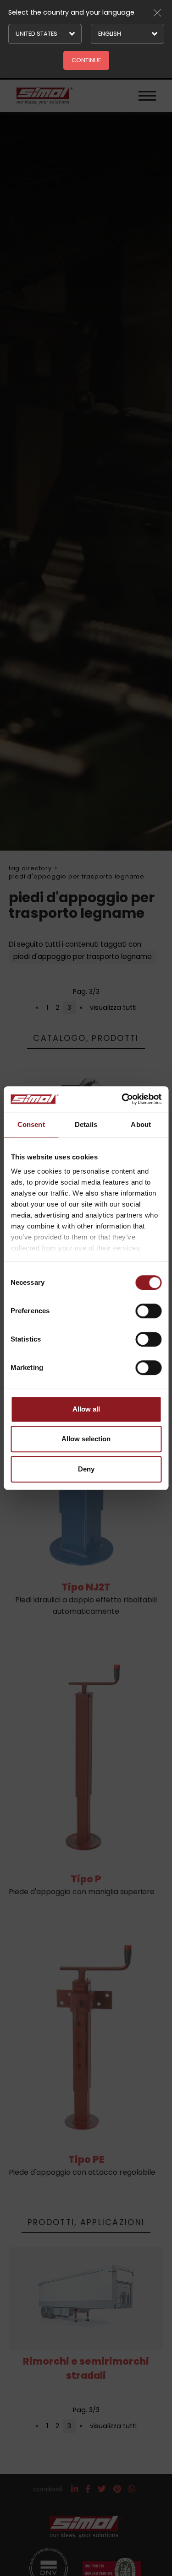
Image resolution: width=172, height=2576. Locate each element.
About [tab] (141, 1124)
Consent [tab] (31, 1124)
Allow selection (86, 1439)
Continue (86, 60)
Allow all (86, 1409)
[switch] (148, 1311)
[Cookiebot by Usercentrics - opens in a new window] (122, 1099)
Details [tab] (86, 1124)
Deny (86, 1469)
